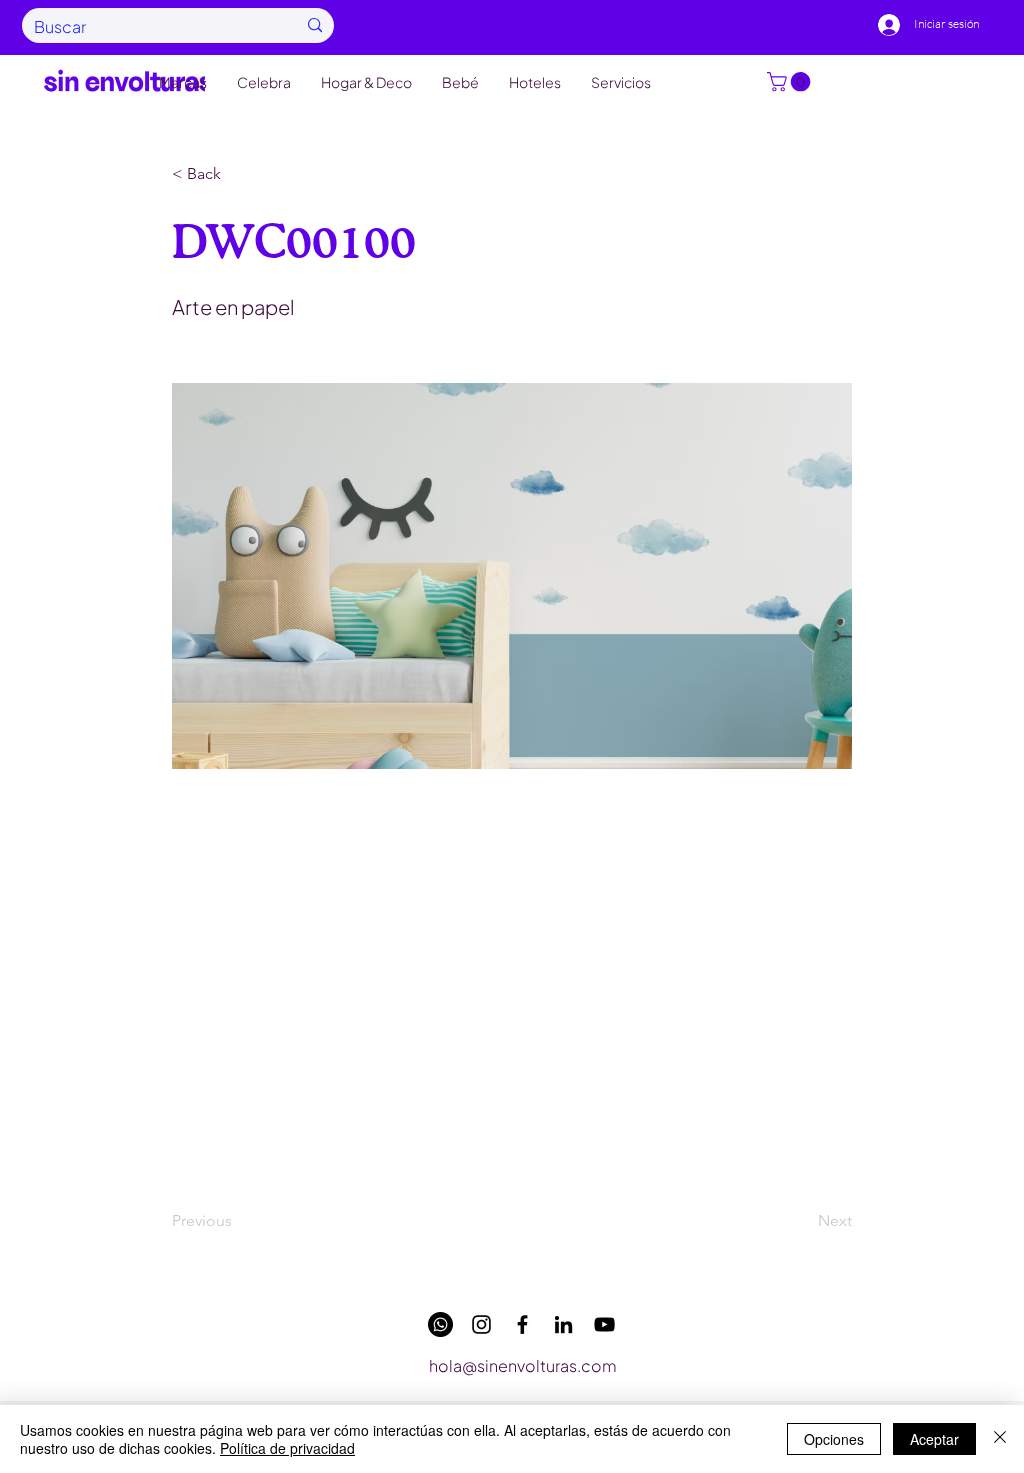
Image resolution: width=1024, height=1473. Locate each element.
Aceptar (934, 1439)
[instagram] (481, 1324)
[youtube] (604, 1324)
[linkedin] (563, 1324)
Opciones (834, 1439)
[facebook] (522, 1324)
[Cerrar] (1000, 1439)
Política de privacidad (287, 1448)
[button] (791, 82)
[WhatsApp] (440, 1324)
